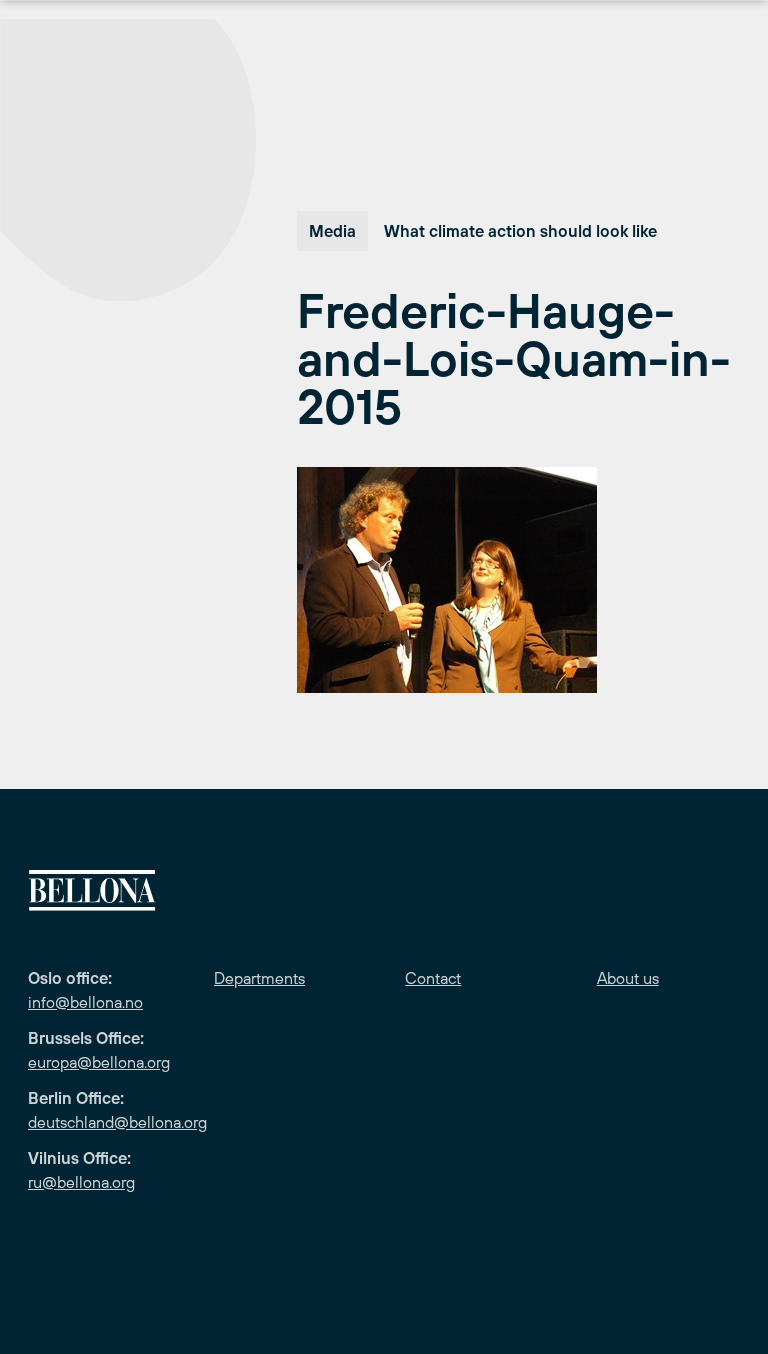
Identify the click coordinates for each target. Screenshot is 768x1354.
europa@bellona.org (99, 1062)
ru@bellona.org (81, 1182)
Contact (433, 978)
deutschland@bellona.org (117, 1122)
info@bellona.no (85, 1002)
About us (628, 978)
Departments (259, 978)
